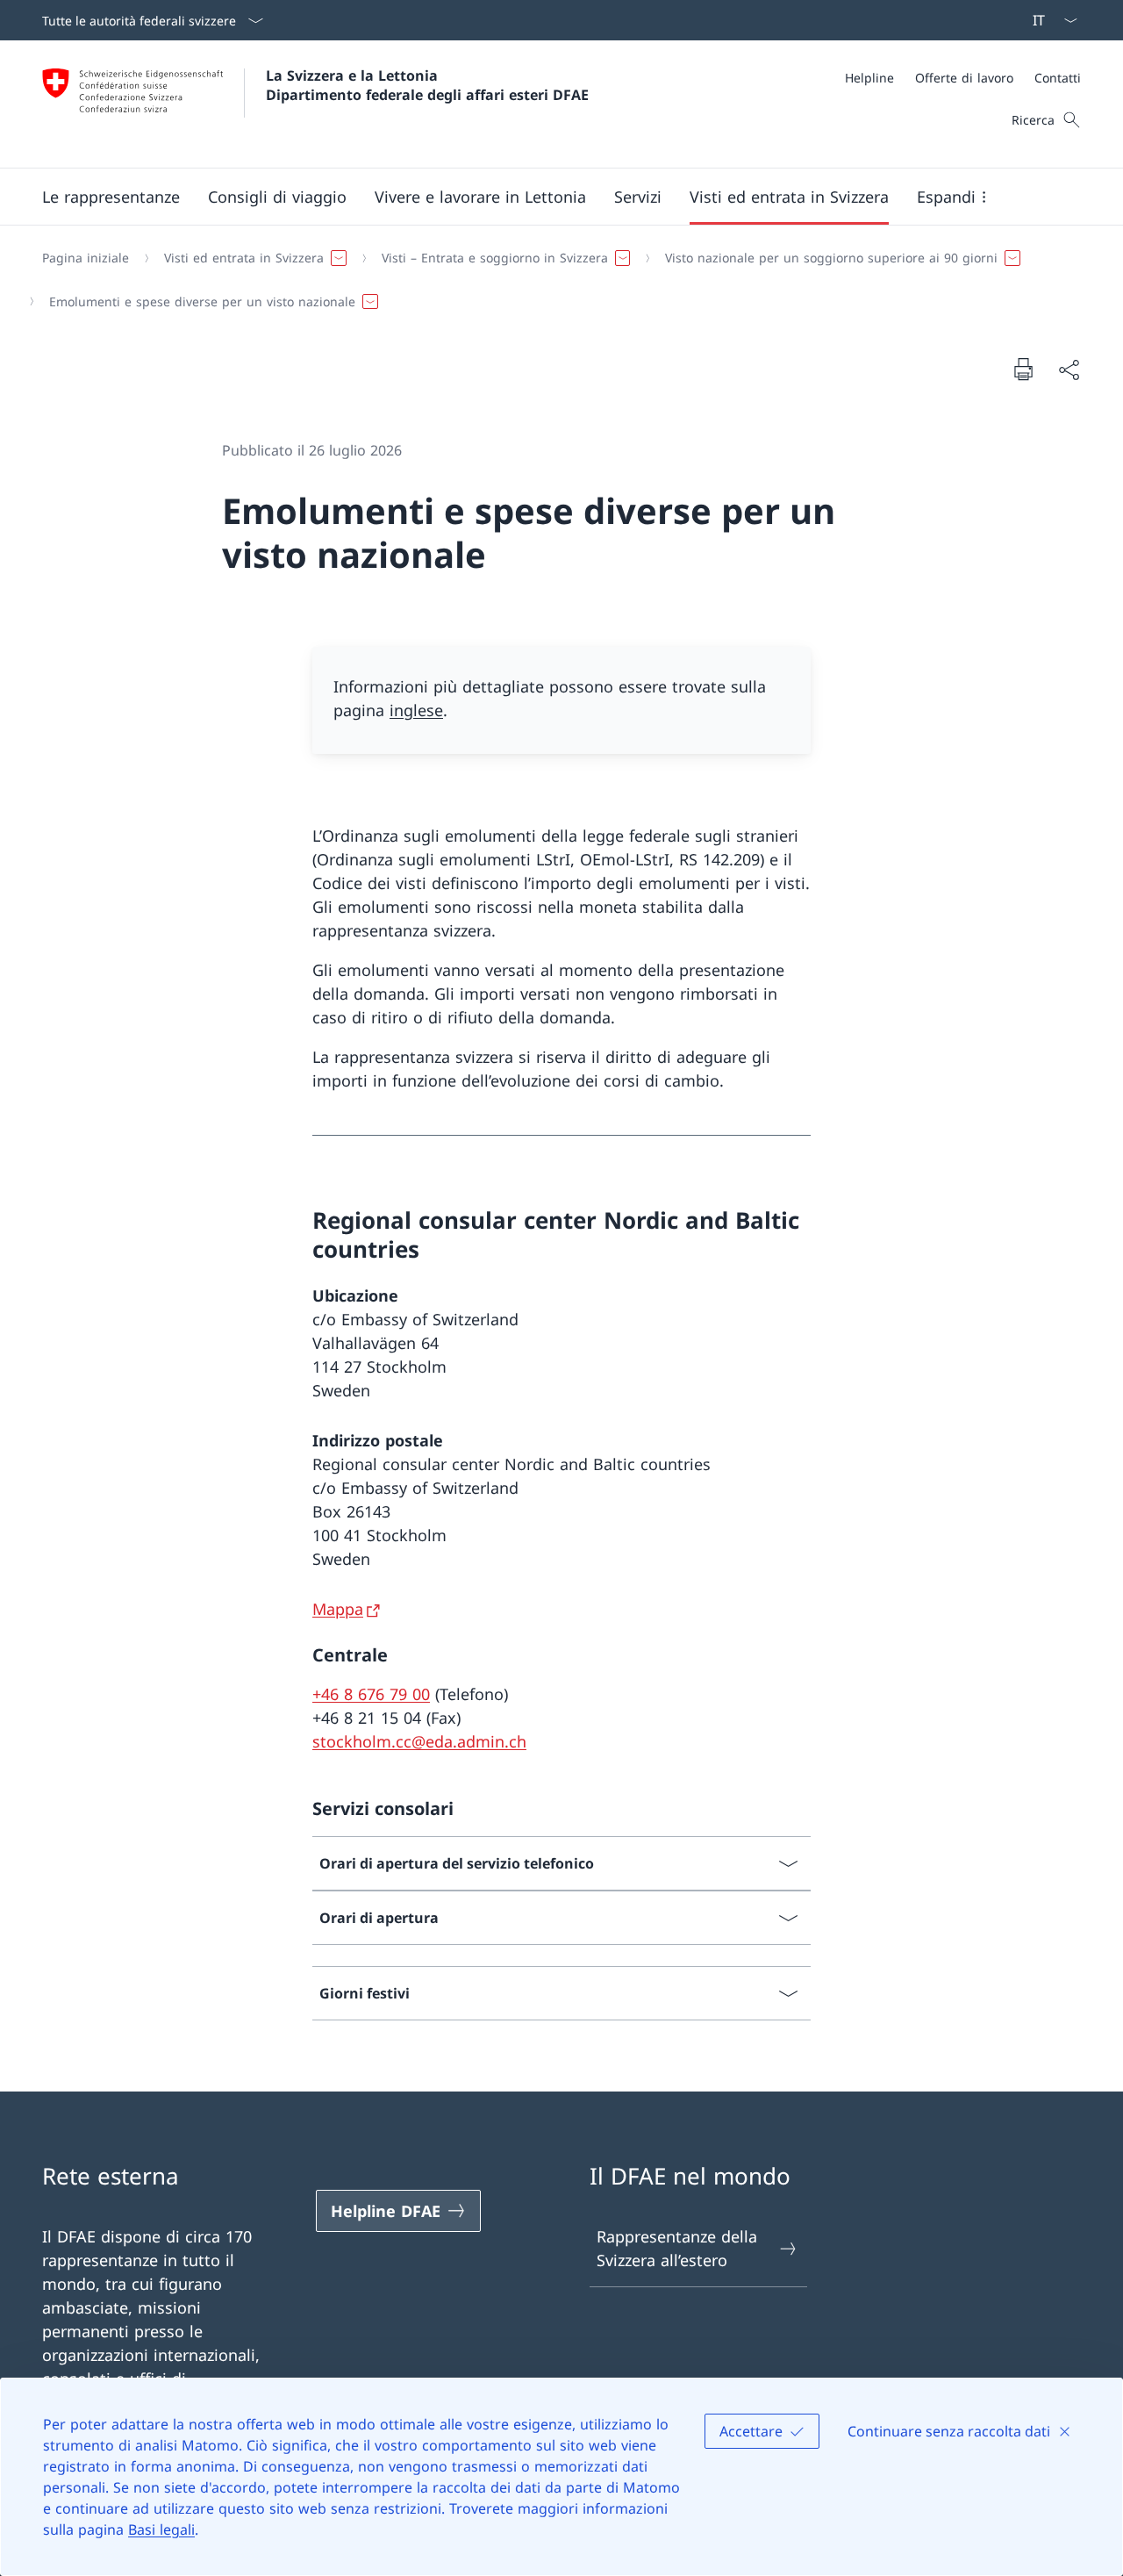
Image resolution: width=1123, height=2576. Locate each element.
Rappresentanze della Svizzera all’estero (677, 2248)
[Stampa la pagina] (1023, 369)
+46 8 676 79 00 (371, 1694)
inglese (416, 710)
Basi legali (161, 2529)
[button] (111, 197)
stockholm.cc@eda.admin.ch (419, 1741)
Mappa (338, 1609)
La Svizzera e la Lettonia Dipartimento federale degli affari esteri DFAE (427, 85)
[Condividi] (1069, 369)
